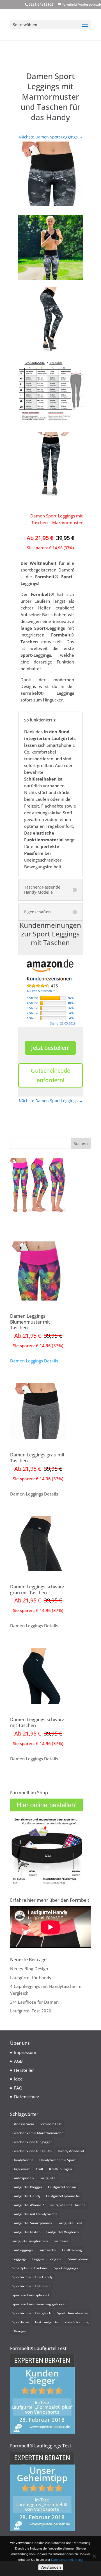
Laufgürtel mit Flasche (68, 2205)
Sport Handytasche (72, 2313)
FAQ (18, 2088)
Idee (18, 2079)
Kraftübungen (61, 2169)
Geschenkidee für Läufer (32, 2151)
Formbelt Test (51, 2124)
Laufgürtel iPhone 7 (28, 2205)
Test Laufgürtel (47, 2322)
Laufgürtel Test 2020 (31, 2011)
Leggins (38, 2259)
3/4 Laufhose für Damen (34, 2002)
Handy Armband (71, 2151)
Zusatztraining (77, 2322)
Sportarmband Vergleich (32, 2313)
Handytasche (23, 2160)
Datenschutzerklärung (67, 2560)
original (56, 2259)
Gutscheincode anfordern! (50, 1075)
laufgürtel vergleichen (30, 2241)
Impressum (25, 2052)
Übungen (20, 2331)
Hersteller (24, 2070)
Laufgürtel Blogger (27, 2187)
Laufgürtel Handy (26, 2196)
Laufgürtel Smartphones (32, 2223)
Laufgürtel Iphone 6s (63, 2196)
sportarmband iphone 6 (31, 2295)
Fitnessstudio (23, 2124)
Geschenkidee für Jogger (32, 2142)
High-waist (21, 2169)
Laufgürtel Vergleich (63, 2232)
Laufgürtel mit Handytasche (35, 2214)
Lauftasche (47, 2250)
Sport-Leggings (66, 2268)
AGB (18, 2061)
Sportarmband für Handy (32, 2277)
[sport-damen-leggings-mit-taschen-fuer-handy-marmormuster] (50, 247)
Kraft (39, 2169)
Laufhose (61, 2241)
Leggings (19, 2259)
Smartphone (78, 2259)
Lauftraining (72, 2250)
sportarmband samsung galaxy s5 (39, 2304)
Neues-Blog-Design (29, 1969)
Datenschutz (27, 2097)
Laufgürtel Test (70, 2223)
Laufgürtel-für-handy (31, 1978)
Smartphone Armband (30, 2268)
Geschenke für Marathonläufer (38, 2133)
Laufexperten (23, 2178)
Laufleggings (23, 2250)
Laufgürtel (48, 2178)
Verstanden (51, 2567)
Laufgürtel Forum (62, 2187)
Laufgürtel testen (27, 2232)
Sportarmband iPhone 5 (31, 2286)
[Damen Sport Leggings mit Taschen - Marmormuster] (50, 174)
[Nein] (94, 2556)
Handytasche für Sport (58, 2160)
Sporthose (21, 2322)
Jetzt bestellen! (50, 1048)
